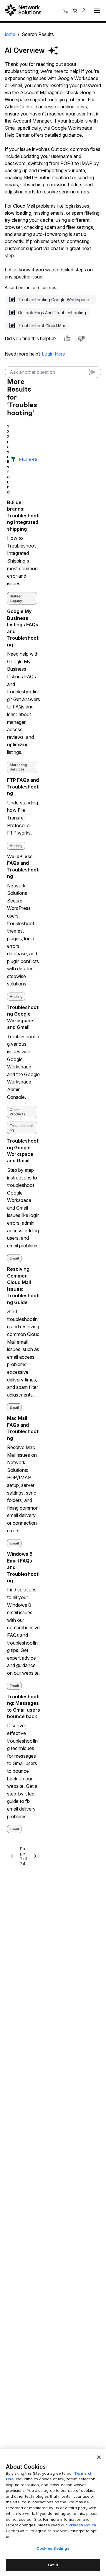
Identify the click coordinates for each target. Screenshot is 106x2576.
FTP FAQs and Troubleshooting (23, 787)
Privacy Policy (82, 2525)
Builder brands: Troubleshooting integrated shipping (23, 516)
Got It (53, 2565)
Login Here (53, 354)
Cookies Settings (53, 2548)
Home (9, 34)
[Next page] (35, 1856)
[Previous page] (12, 1856)
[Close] (99, 2457)
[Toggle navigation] (96, 11)
